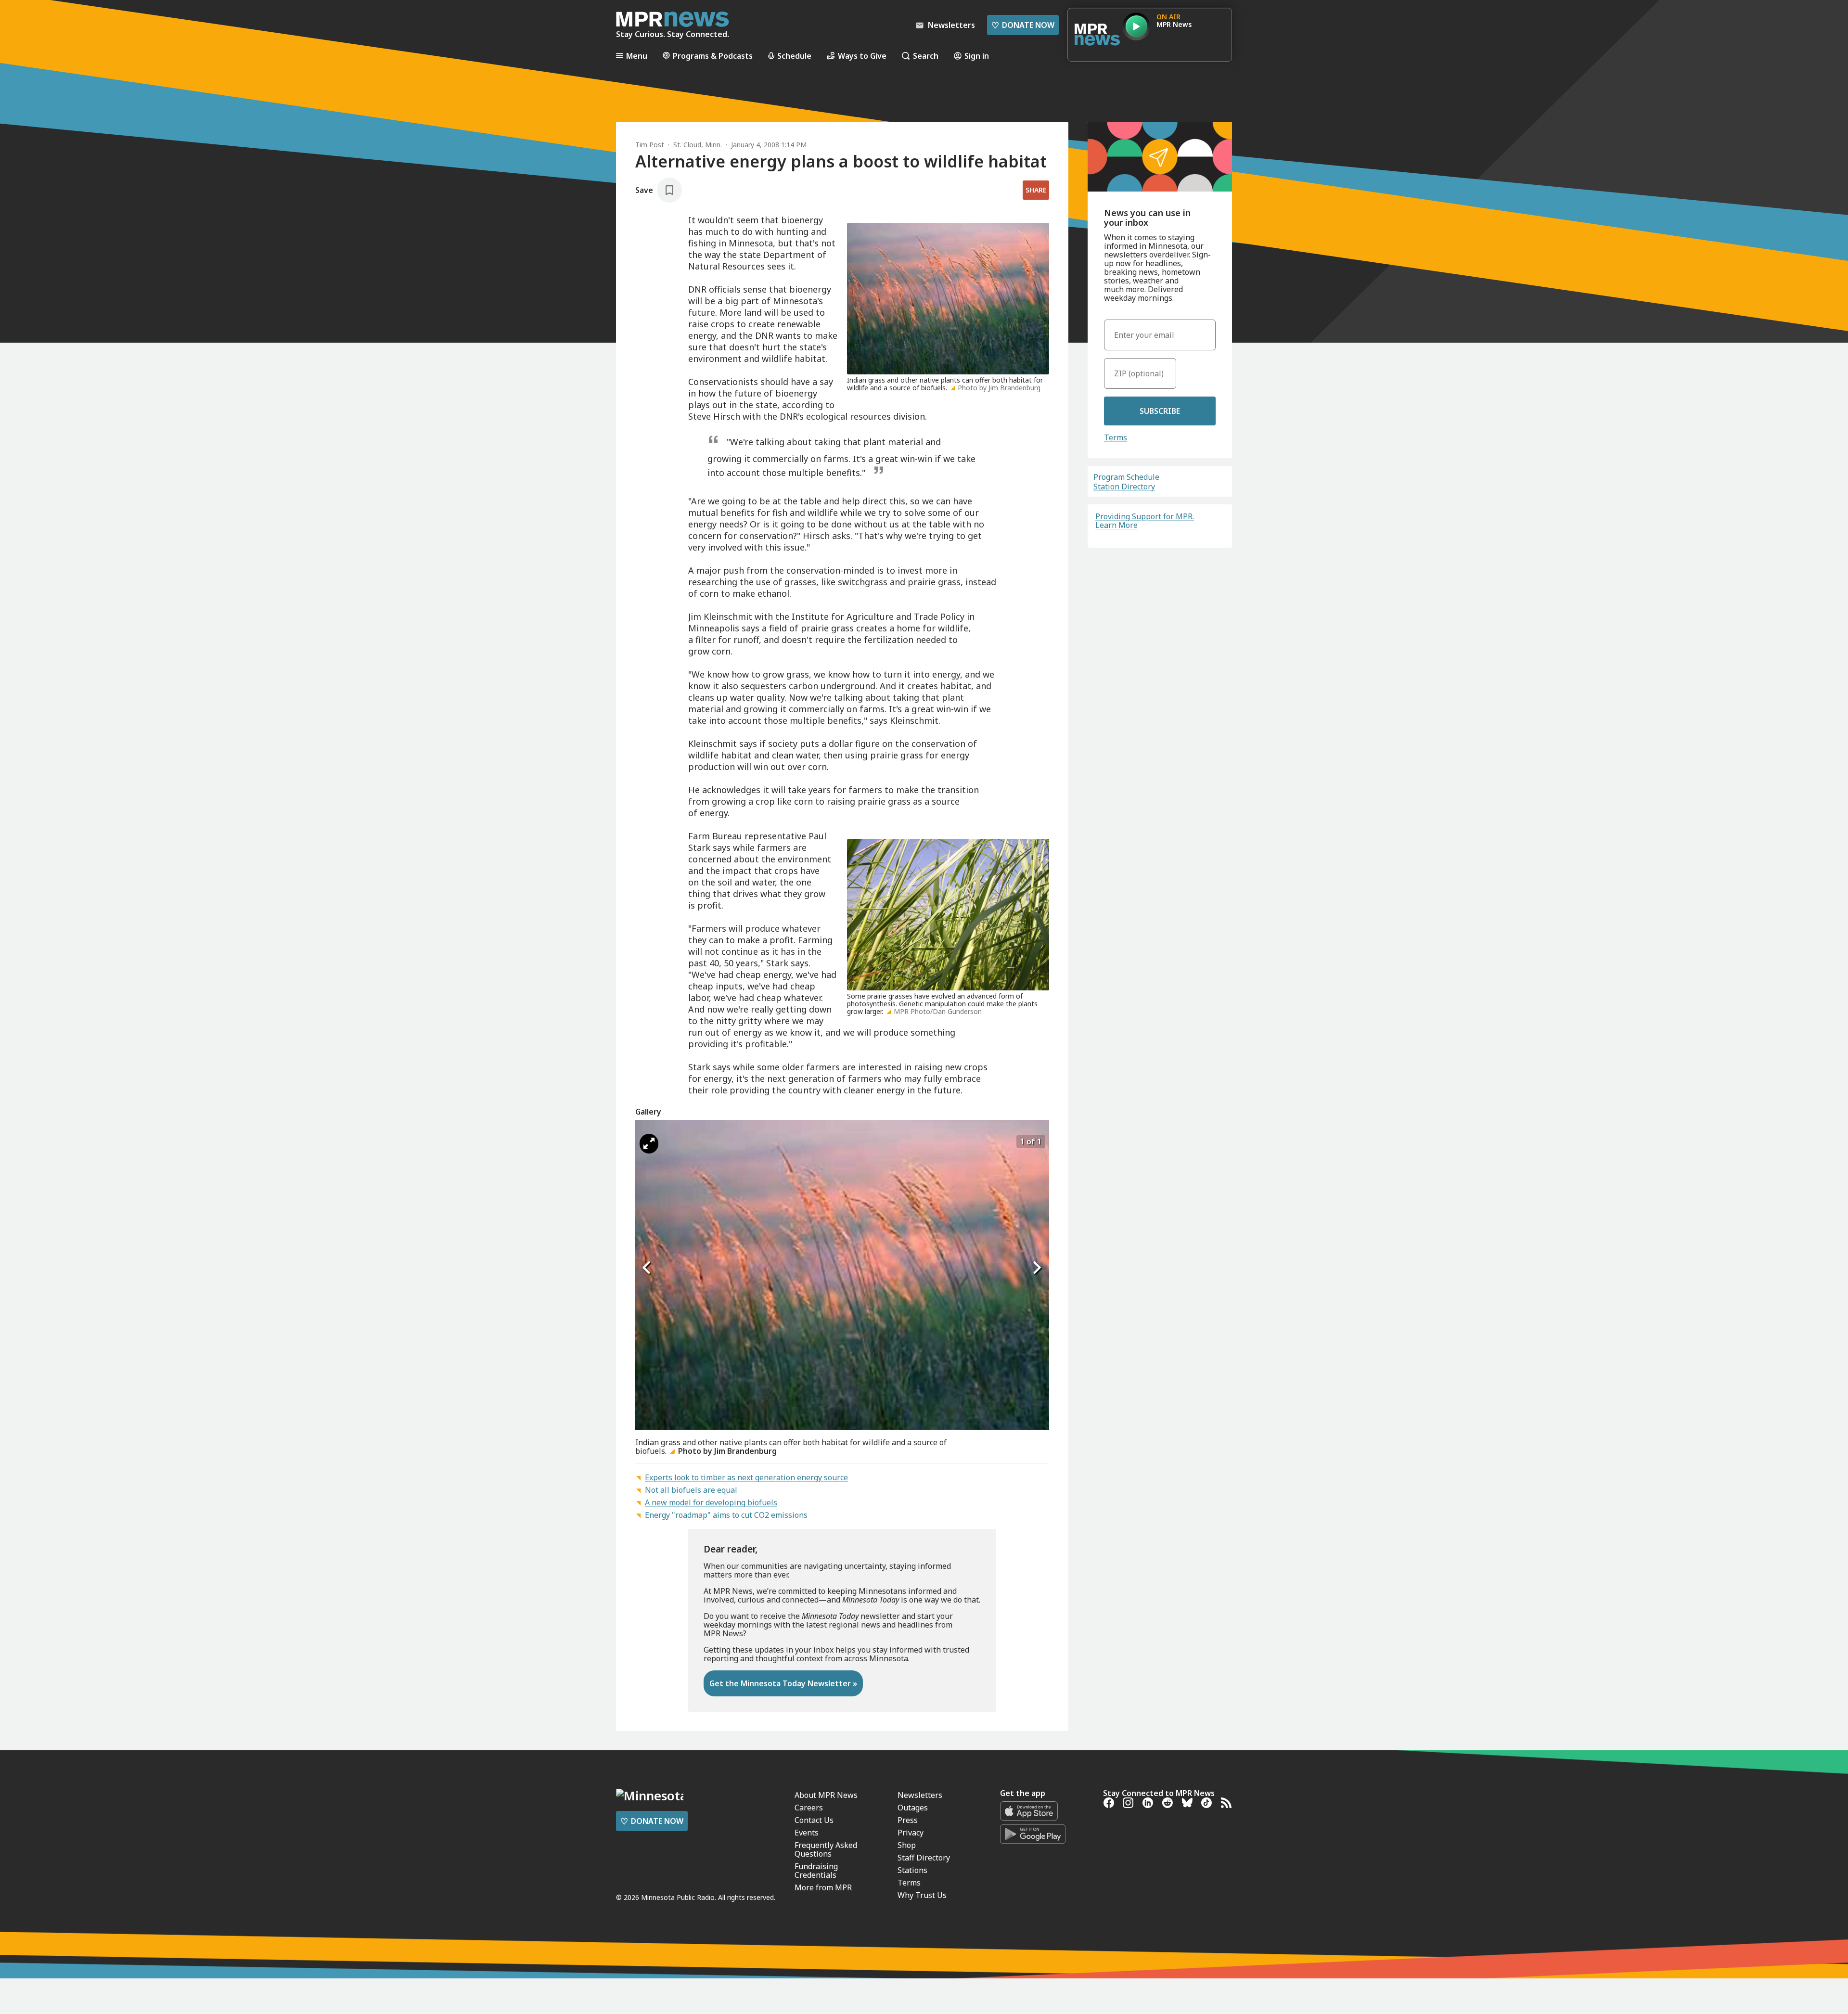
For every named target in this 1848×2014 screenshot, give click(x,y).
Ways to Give (862, 56)
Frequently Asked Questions (826, 1849)
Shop (907, 1845)
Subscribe (1160, 411)
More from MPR (823, 1887)
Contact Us (814, 1820)
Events (807, 1833)
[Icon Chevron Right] (1037, 1268)
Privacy (911, 1833)
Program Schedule (1126, 477)
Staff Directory (924, 1858)
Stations (912, 1870)
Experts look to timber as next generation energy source (746, 1477)
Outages (913, 1808)
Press (908, 1820)
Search (926, 56)
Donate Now (1023, 25)
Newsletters (920, 1795)
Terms (1116, 437)
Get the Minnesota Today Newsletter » (783, 1683)
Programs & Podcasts (713, 56)
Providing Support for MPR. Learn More (1145, 521)
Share (1036, 190)
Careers (809, 1808)
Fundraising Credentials (816, 1871)
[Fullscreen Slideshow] (649, 1144)
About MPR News (826, 1795)
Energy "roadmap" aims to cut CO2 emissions (726, 1515)
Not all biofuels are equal (691, 1490)
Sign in (977, 56)
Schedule (794, 56)
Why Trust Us (922, 1895)
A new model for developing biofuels (711, 1502)
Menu (637, 56)
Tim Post (650, 145)
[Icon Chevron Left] (647, 1268)
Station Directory (1124, 487)
